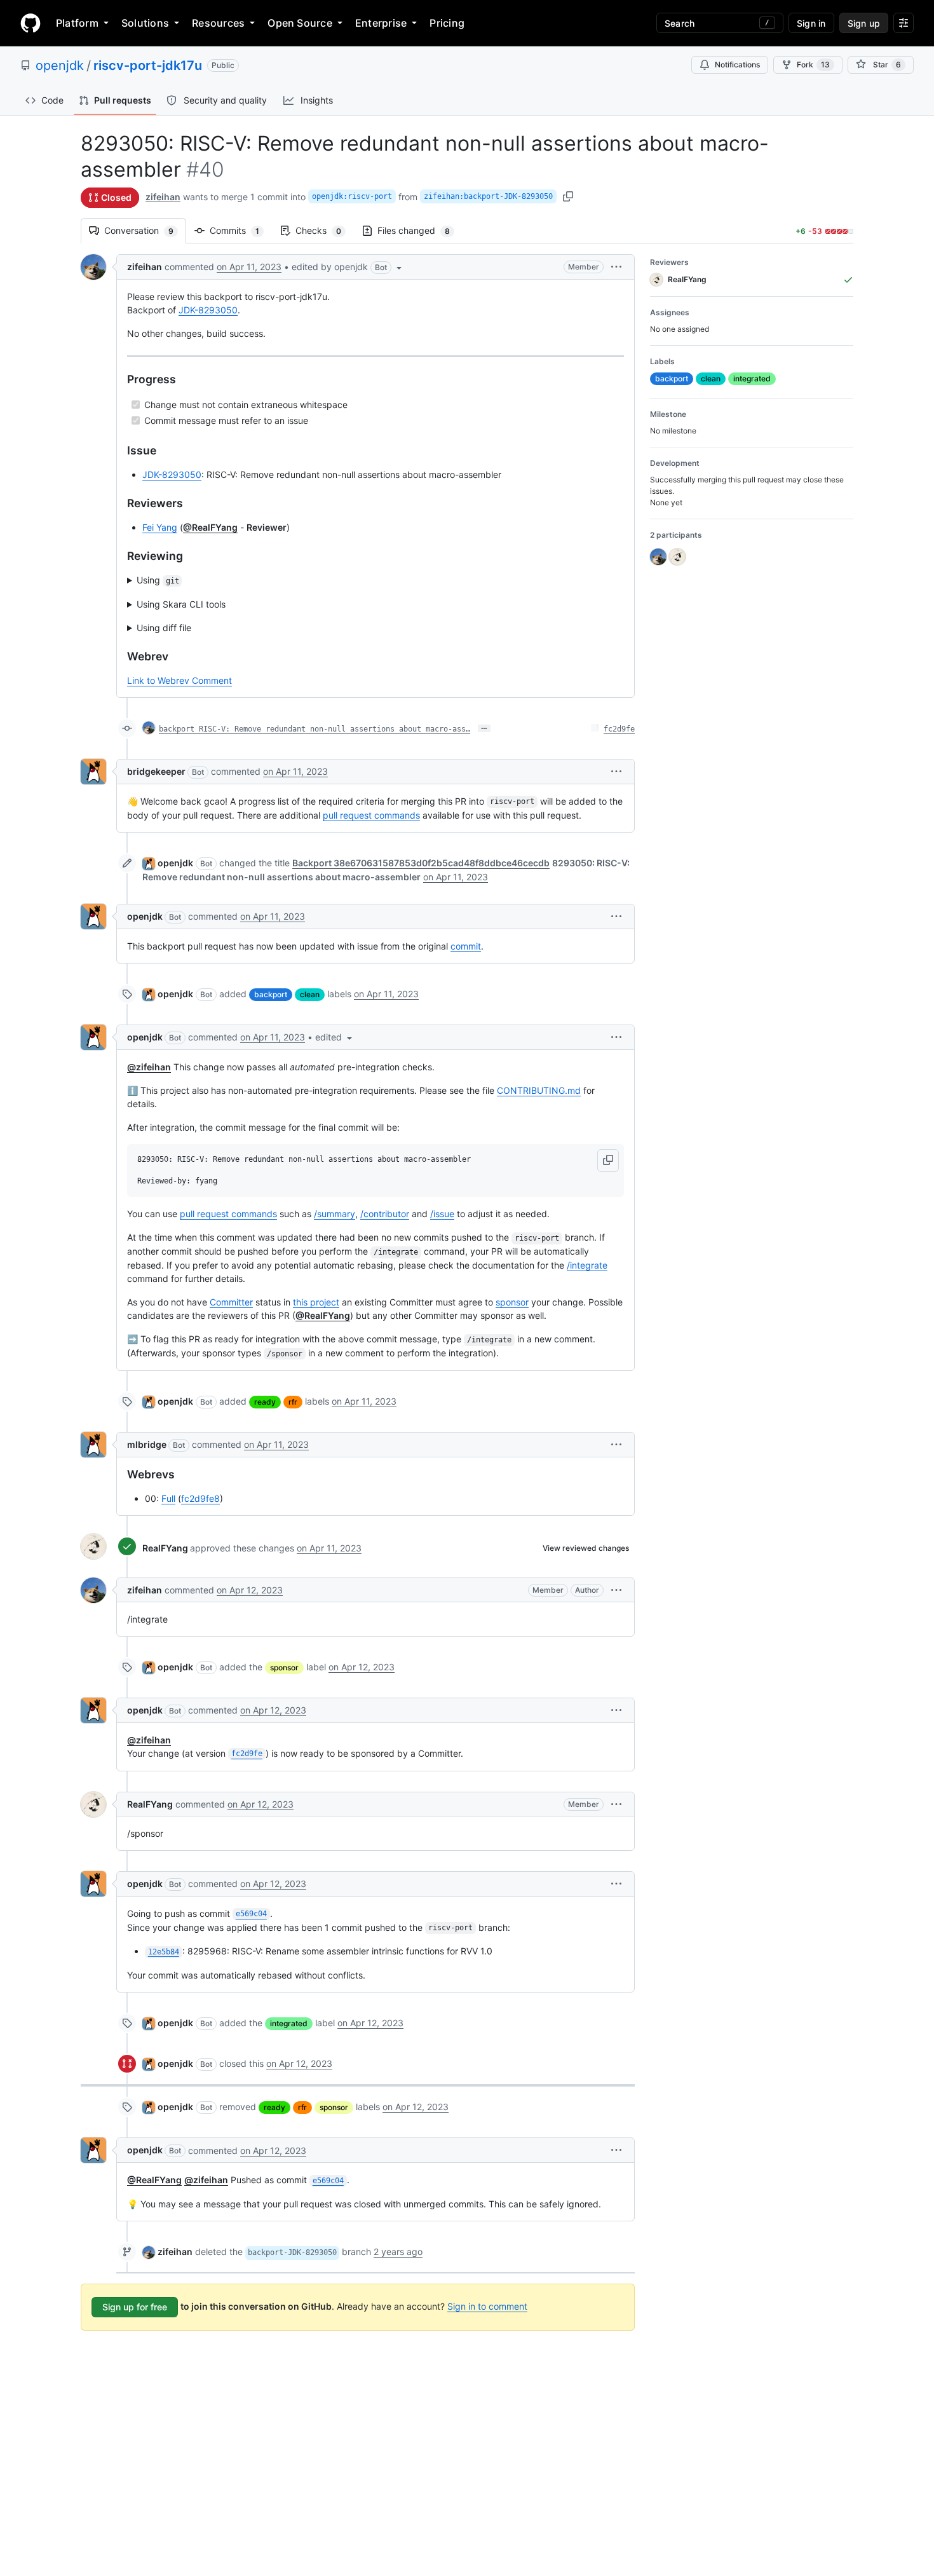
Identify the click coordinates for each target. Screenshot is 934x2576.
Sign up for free (135, 2307)
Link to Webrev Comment (179, 680)
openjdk (60, 65)
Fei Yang (160, 527)
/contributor (385, 1214)
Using (158, 580)
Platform (77, 23)
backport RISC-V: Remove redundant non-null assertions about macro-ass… (315, 729)
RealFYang (165, 1548)
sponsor (512, 1302)
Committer (231, 1302)
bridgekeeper (156, 771)
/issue (442, 1214)
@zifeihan (149, 1067)
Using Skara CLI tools (181, 604)
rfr (293, 1402)
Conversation (145, 230)
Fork (813, 65)
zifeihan (163, 197)
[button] (348, 267)
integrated (289, 2023)
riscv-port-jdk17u (148, 65)
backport (271, 994)
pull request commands (371, 815)
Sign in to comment (487, 2306)
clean (310, 994)
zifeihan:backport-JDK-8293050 (488, 196)
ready (265, 1402)
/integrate (587, 1265)
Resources (218, 23)
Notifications (737, 65)
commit (466, 946)
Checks (325, 230)
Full (168, 1498)
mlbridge (147, 1444)
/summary (335, 1214)
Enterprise (381, 23)
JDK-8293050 (208, 310)
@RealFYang (210, 527)
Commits (241, 230)
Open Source (300, 23)
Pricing (447, 23)
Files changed (420, 230)
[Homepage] (30, 23)
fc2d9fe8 (200, 1498)
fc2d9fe (619, 729)
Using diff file (164, 628)
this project (316, 1302)
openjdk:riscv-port (352, 196)
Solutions (145, 23)
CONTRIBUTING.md (539, 1090)
